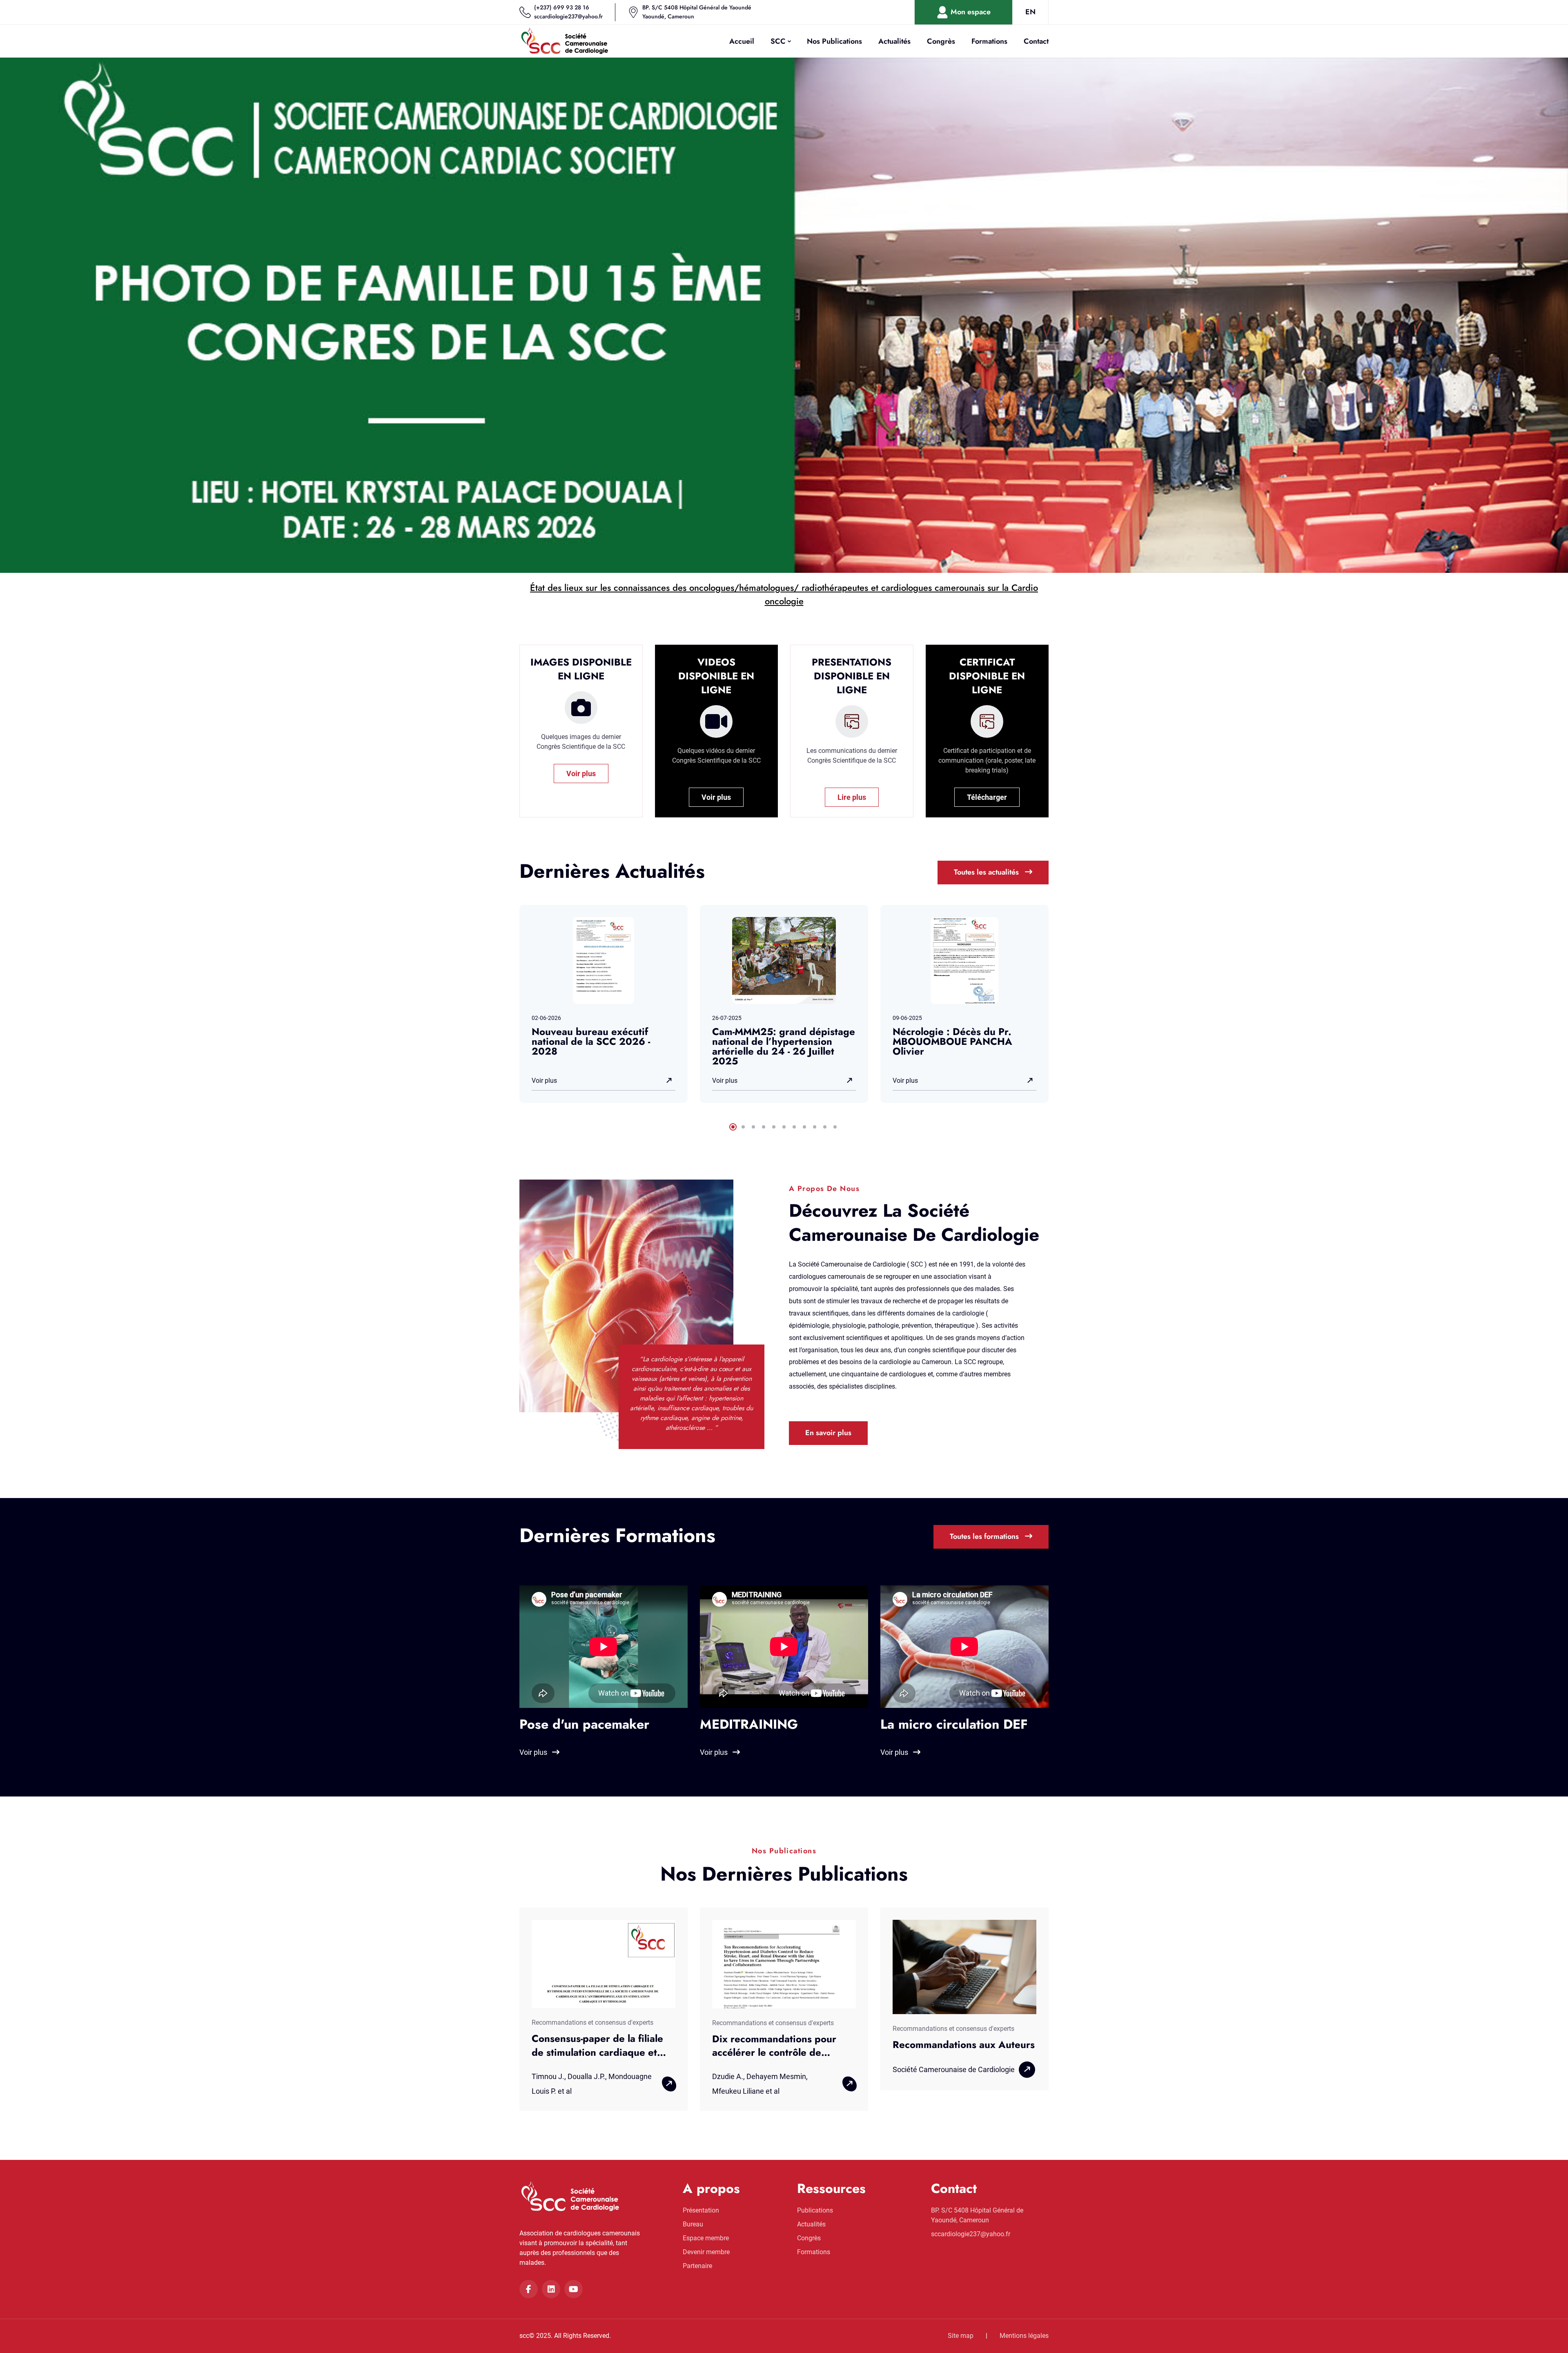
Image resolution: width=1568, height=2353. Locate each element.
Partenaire (697, 2266)
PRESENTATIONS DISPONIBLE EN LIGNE (852, 676)
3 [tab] (753, 1127)
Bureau (693, 2224)
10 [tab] (825, 1127)
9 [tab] (815, 1127)
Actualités (894, 41)
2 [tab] (743, 1127)
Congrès (941, 41)
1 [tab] (733, 1127)
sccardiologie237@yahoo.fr (568, 16)
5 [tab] (774, 1127)
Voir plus (581, 774)
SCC (778, 41)
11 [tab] (835, 1127)
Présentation (701, 2210)
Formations (989, 41)
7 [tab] (794, 1127)
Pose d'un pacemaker (584, 1724)
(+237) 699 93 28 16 (562, 7)
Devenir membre (706, 2252)
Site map (961, 2336)
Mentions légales (1024, 2336)
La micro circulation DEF (954, 1724)
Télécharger (987, 797)
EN (1030, 12)
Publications (815, 2210)
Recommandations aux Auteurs (964, 2045)
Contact (1036, 41)
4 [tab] (764, 1127)
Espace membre (706, 2238)
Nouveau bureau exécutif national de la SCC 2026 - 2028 (591, 1041)
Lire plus (852, 797)
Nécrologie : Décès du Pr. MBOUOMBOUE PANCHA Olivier (952, 1041)
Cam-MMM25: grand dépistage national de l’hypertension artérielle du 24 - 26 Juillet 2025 (784, 1046)
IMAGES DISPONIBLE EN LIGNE (581, 669)
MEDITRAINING (749, 1724)
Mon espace (970, 12)
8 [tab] (804, 1127)
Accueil (742, 41)
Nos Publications (834, 41)
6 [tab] (784, 1127)
